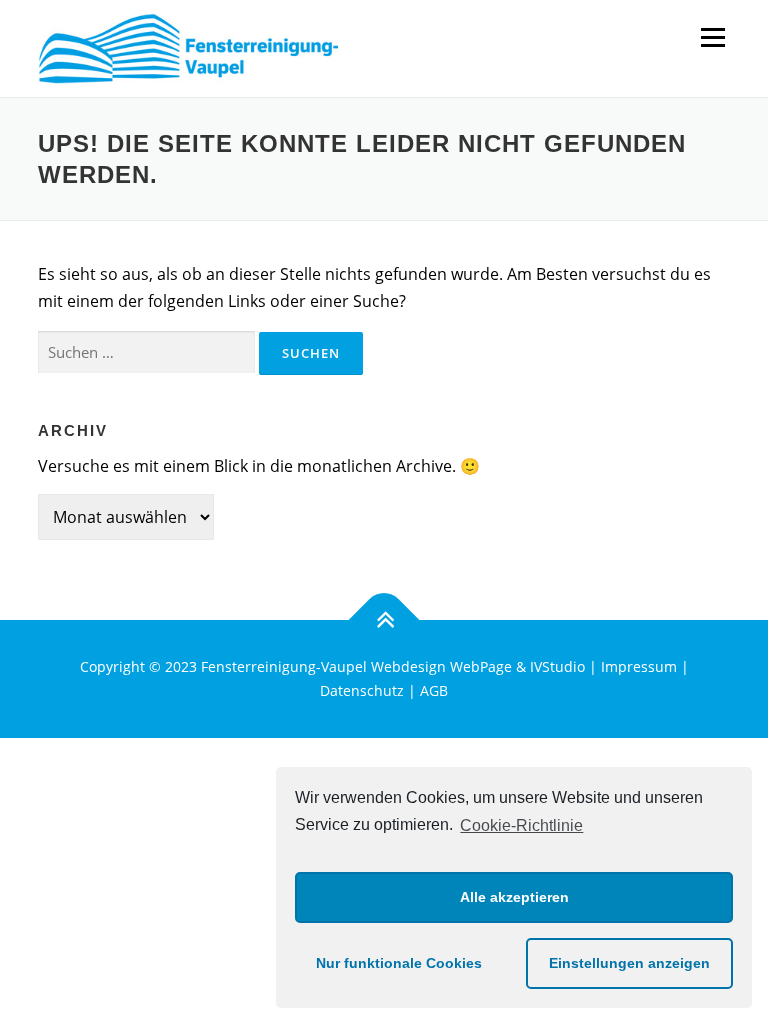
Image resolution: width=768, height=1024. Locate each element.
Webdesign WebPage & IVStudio (480, 666)
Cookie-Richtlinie (521, 825)
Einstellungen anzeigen (629, 963)
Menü (712, 37)
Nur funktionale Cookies (399, 963)
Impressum (639, 666)
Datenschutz (362, 690)
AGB (434, 690)
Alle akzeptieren (514, 897)
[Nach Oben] (384, 620)
